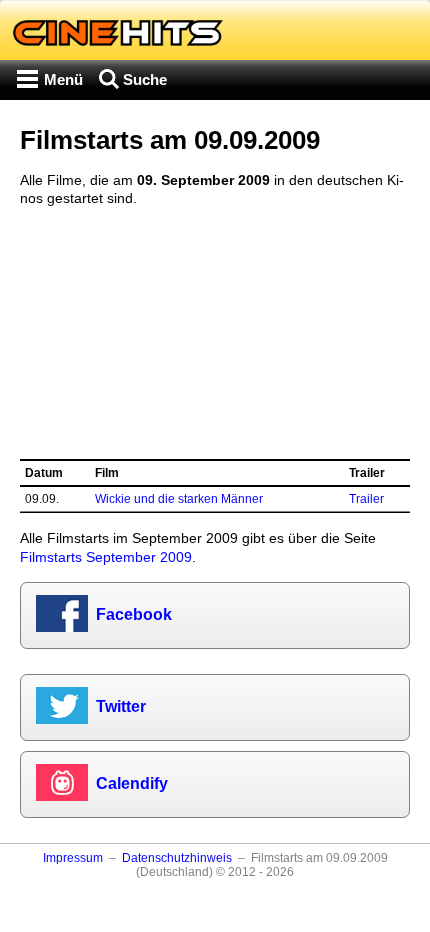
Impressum (73, 858)
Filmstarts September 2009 (106, 557)
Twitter (121, 706)
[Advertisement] (215, 333)
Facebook (134, 614)
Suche (145, 79)
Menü (63, 79)
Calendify (132, 783)
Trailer (366, 499)
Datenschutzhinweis (177, 858)
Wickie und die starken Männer (179, 499)
